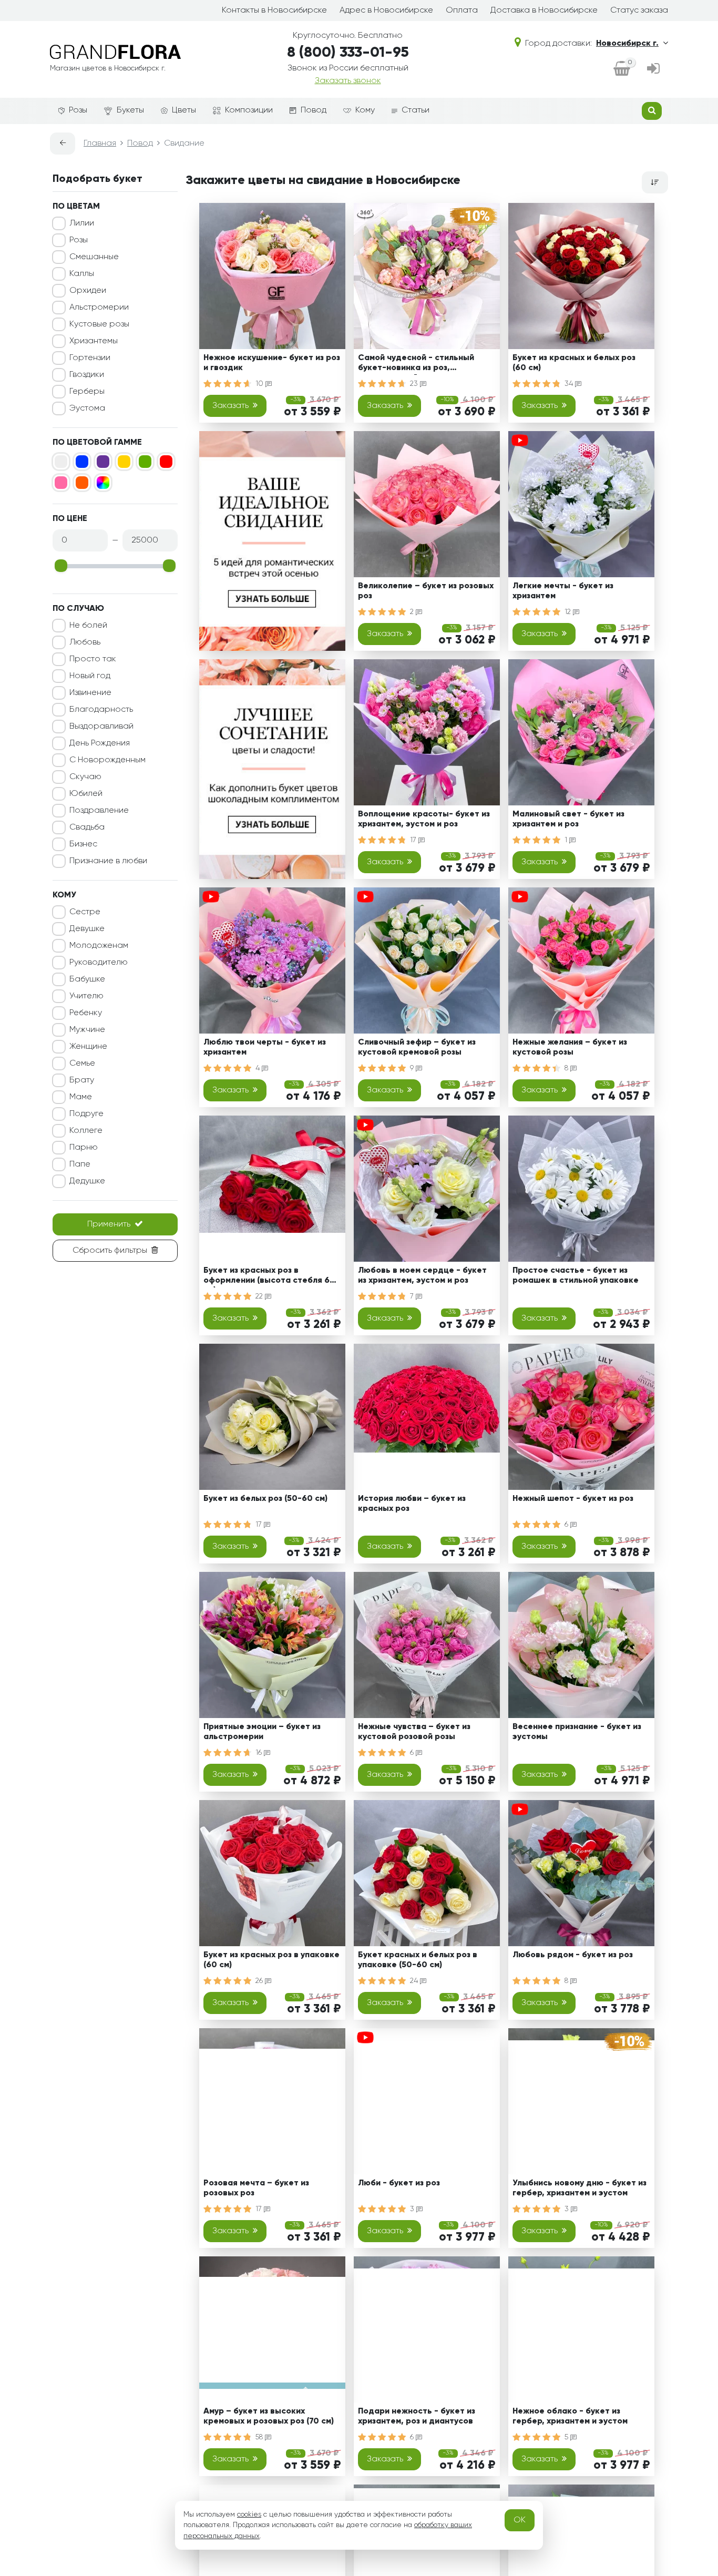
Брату (82, 1080)
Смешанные (94, 257)
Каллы (82, 274)
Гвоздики (87, 375)
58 (260, 2437)
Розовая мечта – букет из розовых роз (256, 2188)
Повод (314, 110)
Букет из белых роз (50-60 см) (265, 1499)
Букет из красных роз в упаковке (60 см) (271, 1960)
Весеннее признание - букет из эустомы (577, 1732)
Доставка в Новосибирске (544, 11)
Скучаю (85, 777)
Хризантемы (94, 341)
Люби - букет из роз (399, 2183)
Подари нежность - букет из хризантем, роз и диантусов (417, 2416)
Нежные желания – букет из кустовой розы (570, 1047)
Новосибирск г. (627, 44)
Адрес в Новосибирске (386, 11)
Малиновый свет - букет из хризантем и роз (568, 819)
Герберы (87, 392)
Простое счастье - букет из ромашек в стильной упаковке (576, 1276)
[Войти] (653, 70)
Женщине (88, 1047)
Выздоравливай (101, 727)
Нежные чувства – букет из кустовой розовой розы (414, 1732)
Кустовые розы (99, 324)
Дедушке (87, 1181)
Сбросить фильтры (110, 1251)
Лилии (82, 223)
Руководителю (99, 963)
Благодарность (101, 710)
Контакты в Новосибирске (274, 11)
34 (570, 384)
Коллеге (86, 1131)
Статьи (416, 110)
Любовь (85, 642)
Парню (84, 1148)
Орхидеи (88, 291)
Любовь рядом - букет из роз (573, 1955)
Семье (82, 1064)
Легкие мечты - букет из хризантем (563, 591)
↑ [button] (686, 2304)
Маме (81, 1097)
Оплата (462, 11)
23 (415, 384)
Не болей (88, 626)
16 (260, 1753)
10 (260, 384)
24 (415, 1981)
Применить (109, 1224)
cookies (249, 2514)
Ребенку (86, 1013)
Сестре (85, 912)
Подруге (86, 1114)
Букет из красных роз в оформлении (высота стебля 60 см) (269, 1277)
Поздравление (99, 811)
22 (260, 1296)
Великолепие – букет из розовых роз (426, 591)
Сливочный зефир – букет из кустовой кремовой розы (417, 1047)
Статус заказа (639, 11)
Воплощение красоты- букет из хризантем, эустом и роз (424, 819)
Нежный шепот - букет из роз (573, 1499)
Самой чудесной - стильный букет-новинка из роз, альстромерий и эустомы (416, 365)
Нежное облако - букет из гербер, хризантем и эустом (570, 2416)
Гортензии (90, 358)
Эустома (87, 408)
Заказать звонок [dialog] (348, 81)
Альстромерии (99, 308)
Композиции (249, 110)
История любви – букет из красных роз (412, 1504)
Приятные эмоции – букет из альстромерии (262, 1732)
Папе (80, 1164)
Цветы (184, 110)
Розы (78, 110)
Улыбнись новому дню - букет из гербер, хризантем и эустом (579, 2188)
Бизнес (83, 844)
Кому (365, 110)
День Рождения (100, 743)
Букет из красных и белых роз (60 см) (574, 363)
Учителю (86, 996)
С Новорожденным (107, 760)
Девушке (87, 929)
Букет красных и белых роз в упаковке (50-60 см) (418, 1960)
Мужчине (87, 1030)
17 (414, 840)
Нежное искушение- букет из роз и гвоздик (272, 363)
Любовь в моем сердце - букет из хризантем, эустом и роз (422, 1276)
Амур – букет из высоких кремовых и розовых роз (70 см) (269, 2416)
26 (260, 1981)
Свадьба (87, 827)
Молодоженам (99, 946)
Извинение (90, 693)
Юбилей (86, 794)
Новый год (90, 676)
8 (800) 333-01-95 (348, 53)
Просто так (93, 659)
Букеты (130, 110)
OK (520, 2520)
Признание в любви (108, 861)
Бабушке (87, 979)
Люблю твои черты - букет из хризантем (265, 1047)
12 (569, 612)
